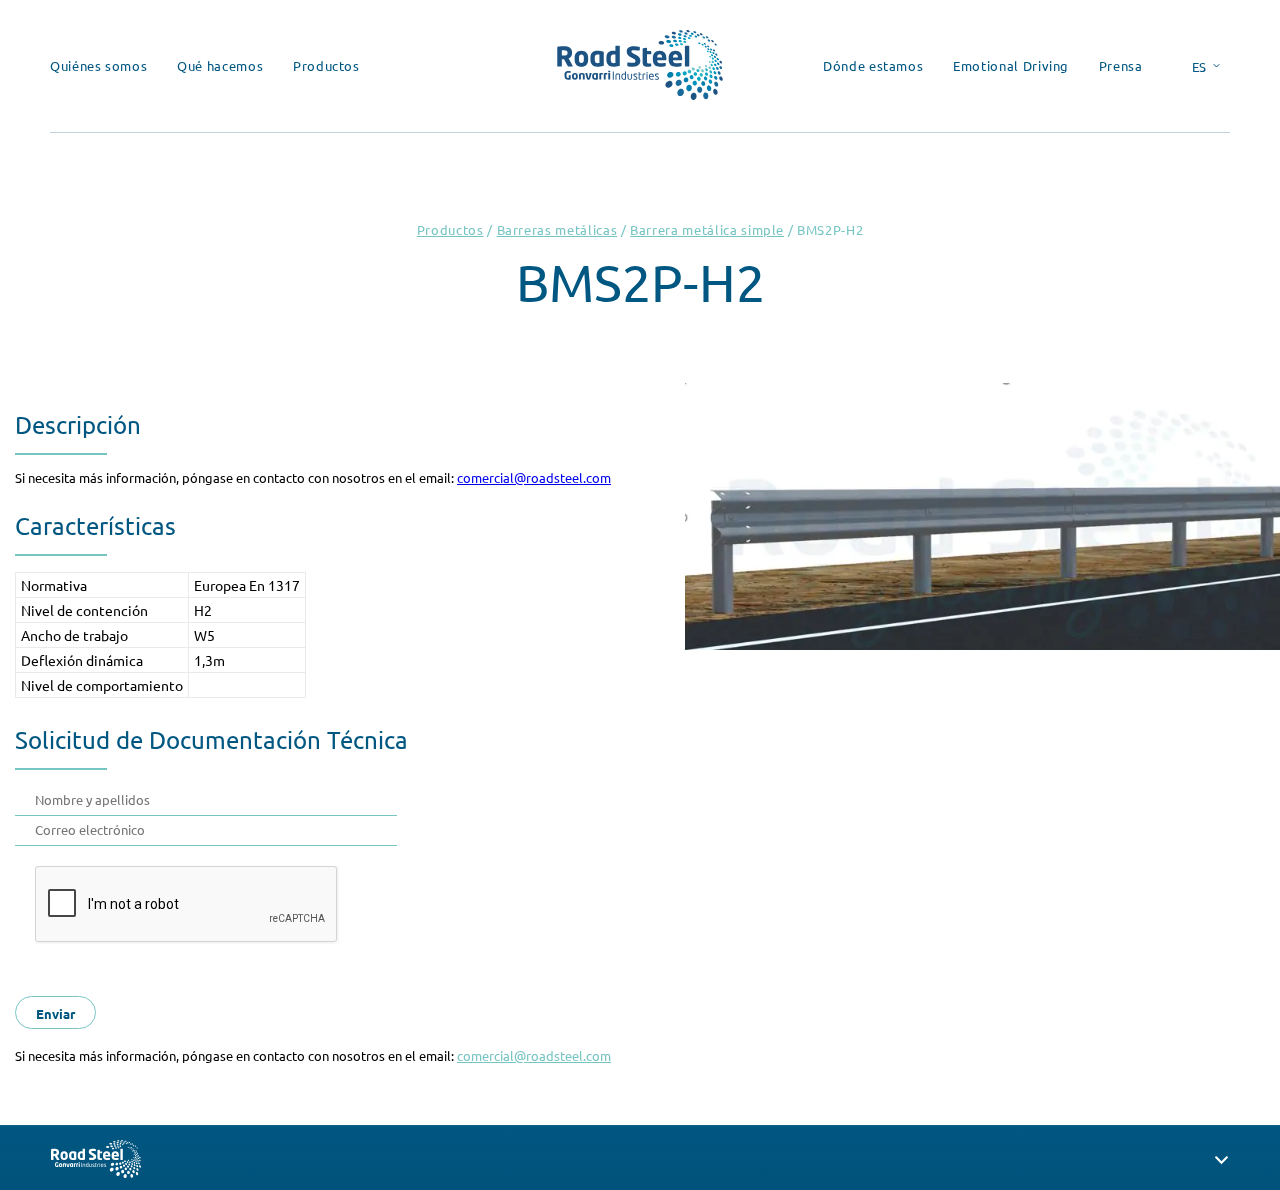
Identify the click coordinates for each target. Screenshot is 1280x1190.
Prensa (1121, 65)
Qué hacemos (220, 65)
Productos (326, 65)
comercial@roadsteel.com (534, 477)
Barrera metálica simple (707, 229)
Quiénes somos (98, 65)
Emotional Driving (1011, 65)
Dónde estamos (873, 65)
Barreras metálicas (557, 229)
